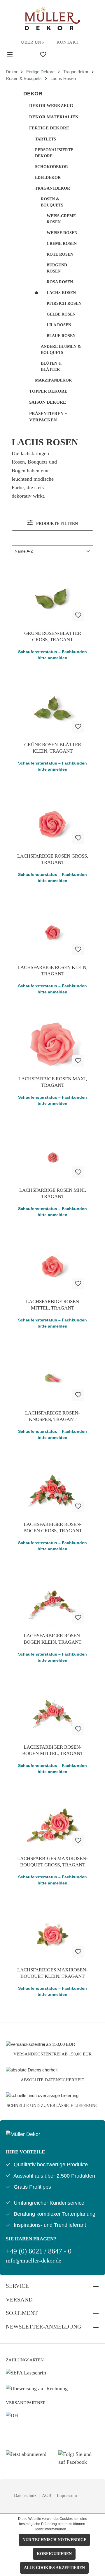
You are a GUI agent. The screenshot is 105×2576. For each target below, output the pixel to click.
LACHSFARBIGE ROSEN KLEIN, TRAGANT (52, 971)
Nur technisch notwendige (54, 2540)
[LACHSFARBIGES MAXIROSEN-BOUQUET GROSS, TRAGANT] (52, 1822)
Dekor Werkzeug (51, 106)
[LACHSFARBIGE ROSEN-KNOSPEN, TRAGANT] (52, 1376)
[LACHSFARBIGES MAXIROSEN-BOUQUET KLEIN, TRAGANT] (52, 1933)
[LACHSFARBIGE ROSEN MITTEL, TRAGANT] (52, 1265)
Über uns (32, 42)
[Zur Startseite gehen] (52, 19)
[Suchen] (27, 54)
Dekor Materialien (54, 117)
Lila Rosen (59, 325)
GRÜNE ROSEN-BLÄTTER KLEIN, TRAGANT (53, 748)
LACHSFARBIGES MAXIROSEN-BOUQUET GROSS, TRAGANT (52, 1862)
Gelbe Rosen (61, 314)
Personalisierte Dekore (54, 153)
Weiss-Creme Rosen (61, 219)
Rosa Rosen (60, 282)
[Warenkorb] (73, 54)
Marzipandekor (53, 380)
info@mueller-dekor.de (34, 2261)
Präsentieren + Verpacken (48, 417)
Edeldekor (48, 178)
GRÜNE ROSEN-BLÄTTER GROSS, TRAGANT (53, 636)
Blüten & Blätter (51, 366)
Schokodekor (51, 167)
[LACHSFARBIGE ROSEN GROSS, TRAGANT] (52, 820)
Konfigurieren (54, 2554)
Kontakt (68, 42)
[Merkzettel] (43, 55)
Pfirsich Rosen (64, 303)
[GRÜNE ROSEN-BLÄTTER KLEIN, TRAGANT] (52, 708)
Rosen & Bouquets (52, 202)
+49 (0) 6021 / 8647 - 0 (39, 2251)
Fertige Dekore (49, 128)
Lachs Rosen (61, 293)
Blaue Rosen (61, 336)
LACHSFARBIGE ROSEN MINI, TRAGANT (53, 1193)
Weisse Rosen (62, 233)
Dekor (33, 94)
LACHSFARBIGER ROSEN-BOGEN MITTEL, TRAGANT (53, 1750)
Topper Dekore (48, 391)
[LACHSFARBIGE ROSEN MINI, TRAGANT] (52, 1154)
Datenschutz (26, 2495)
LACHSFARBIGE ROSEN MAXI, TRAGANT (53, 1082)
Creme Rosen (62, 244)
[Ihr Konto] (60, 54)
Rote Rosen (60, 254)
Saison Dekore (48, 402)
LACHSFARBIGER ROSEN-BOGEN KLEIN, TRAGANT (53, 1639)
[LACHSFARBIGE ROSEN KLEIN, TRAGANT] (52, 931)
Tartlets (45, 139)
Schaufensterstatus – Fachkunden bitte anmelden (52, 655)
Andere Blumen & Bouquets (61, 350)
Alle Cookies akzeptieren (54, 2568)
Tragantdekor (52, 188)
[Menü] (10, 55)
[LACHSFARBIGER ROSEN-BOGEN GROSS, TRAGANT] (52, 1488)
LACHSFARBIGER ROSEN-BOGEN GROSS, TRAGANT (53, 1527)
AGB (47, 2495)
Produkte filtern (56, 524)
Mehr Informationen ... (52, 2529)
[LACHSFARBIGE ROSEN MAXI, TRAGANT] (52, 1042)
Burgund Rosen (57, 268)
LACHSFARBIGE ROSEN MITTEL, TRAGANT (52, 1305)
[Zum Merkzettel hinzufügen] (78, 615)
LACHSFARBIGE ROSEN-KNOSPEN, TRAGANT (52, 1416)
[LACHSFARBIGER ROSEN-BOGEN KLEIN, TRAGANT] (52, 1599)
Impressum (67, 2495)
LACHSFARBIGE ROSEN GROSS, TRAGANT (53, 859)
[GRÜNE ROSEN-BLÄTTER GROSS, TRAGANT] (52, 597)
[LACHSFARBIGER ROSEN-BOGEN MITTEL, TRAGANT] (52, 1711)
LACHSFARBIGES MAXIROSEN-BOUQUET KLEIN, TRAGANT (52, 1973)
